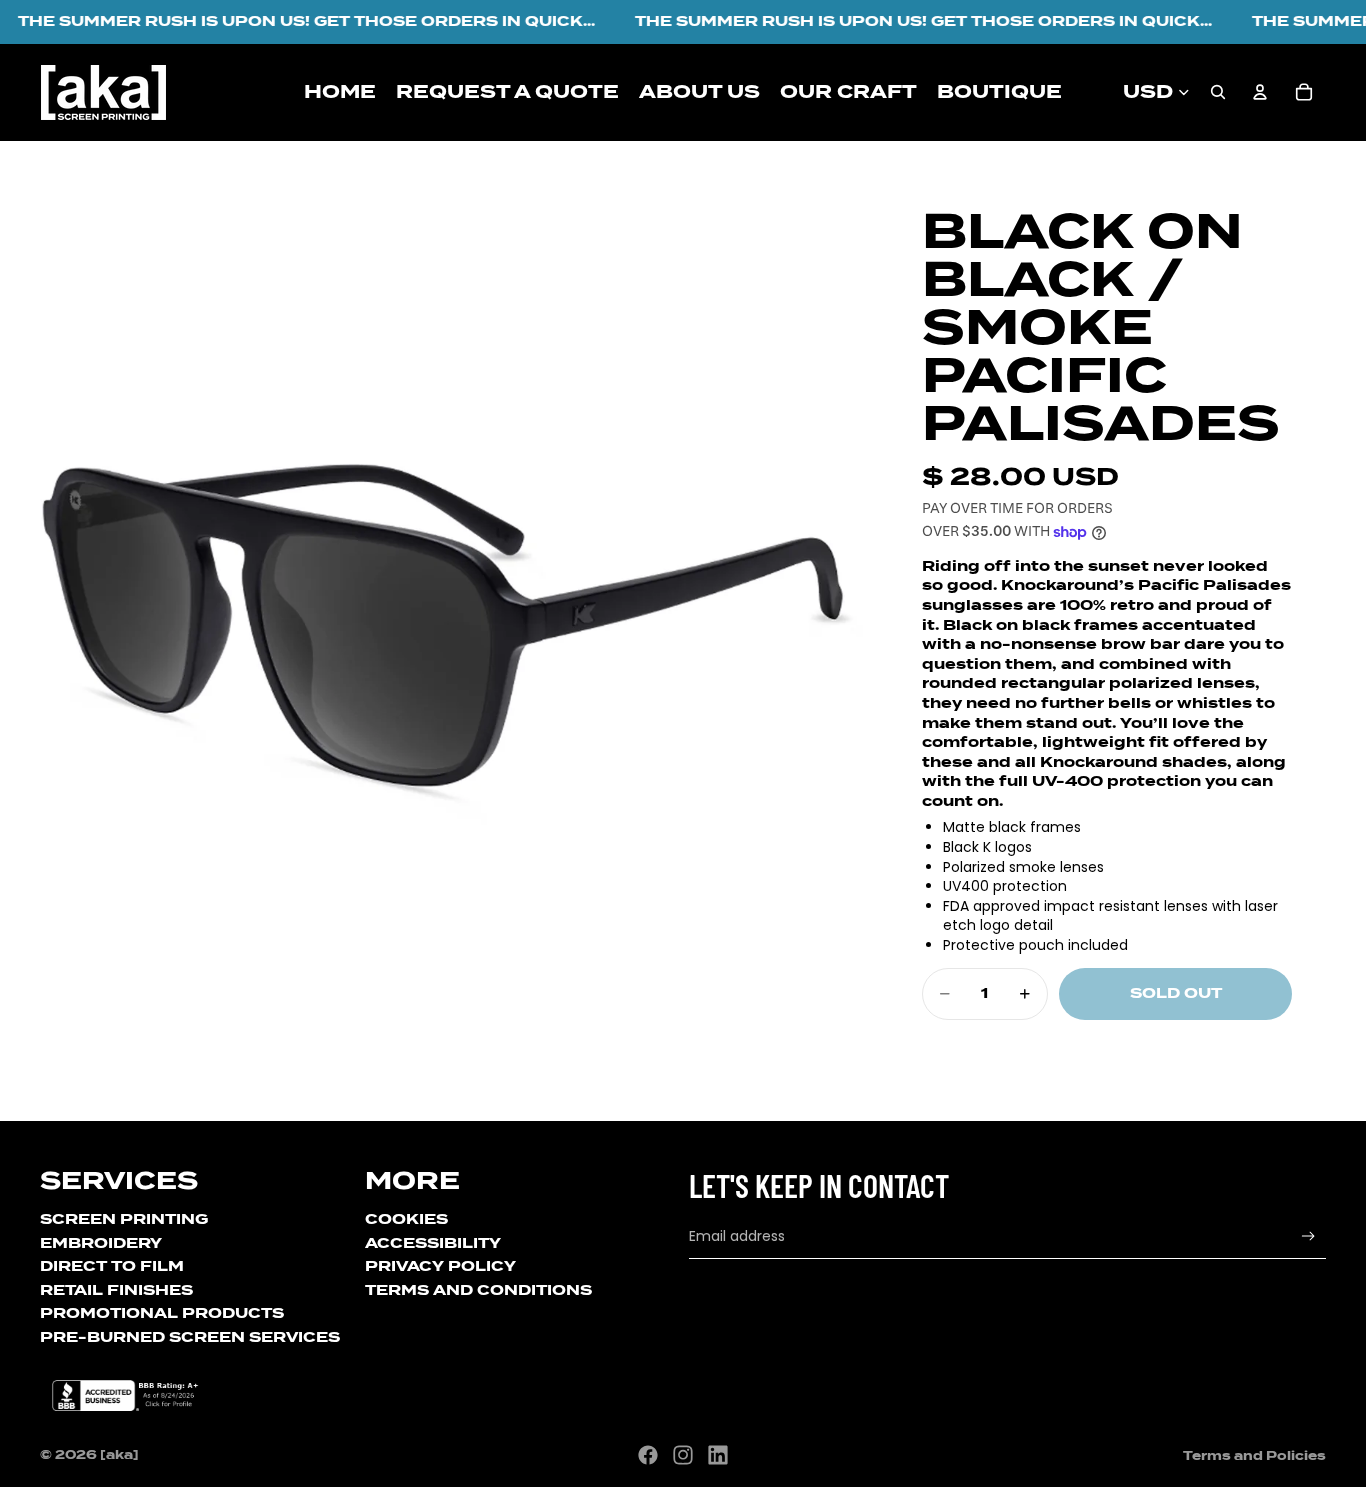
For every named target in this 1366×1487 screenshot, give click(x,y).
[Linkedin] (718, 1455)
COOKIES (406, 1219)
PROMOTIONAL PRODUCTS (162, 1313)
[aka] (119, 1454)
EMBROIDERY (101, 1243)
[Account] (1260, 92)
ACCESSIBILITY (433, 1243)
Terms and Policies (1254, 1455)
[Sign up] (1308, 1236)
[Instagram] (683, 1455)
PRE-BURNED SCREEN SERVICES (190, 1337)
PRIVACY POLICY (440, 1266)
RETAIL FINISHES (116, 1290)
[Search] (1218, 92)
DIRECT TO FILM (112, 1266)
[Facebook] (648, 1455)
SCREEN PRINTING (124, 1219)
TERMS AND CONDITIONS (478, 1290)
